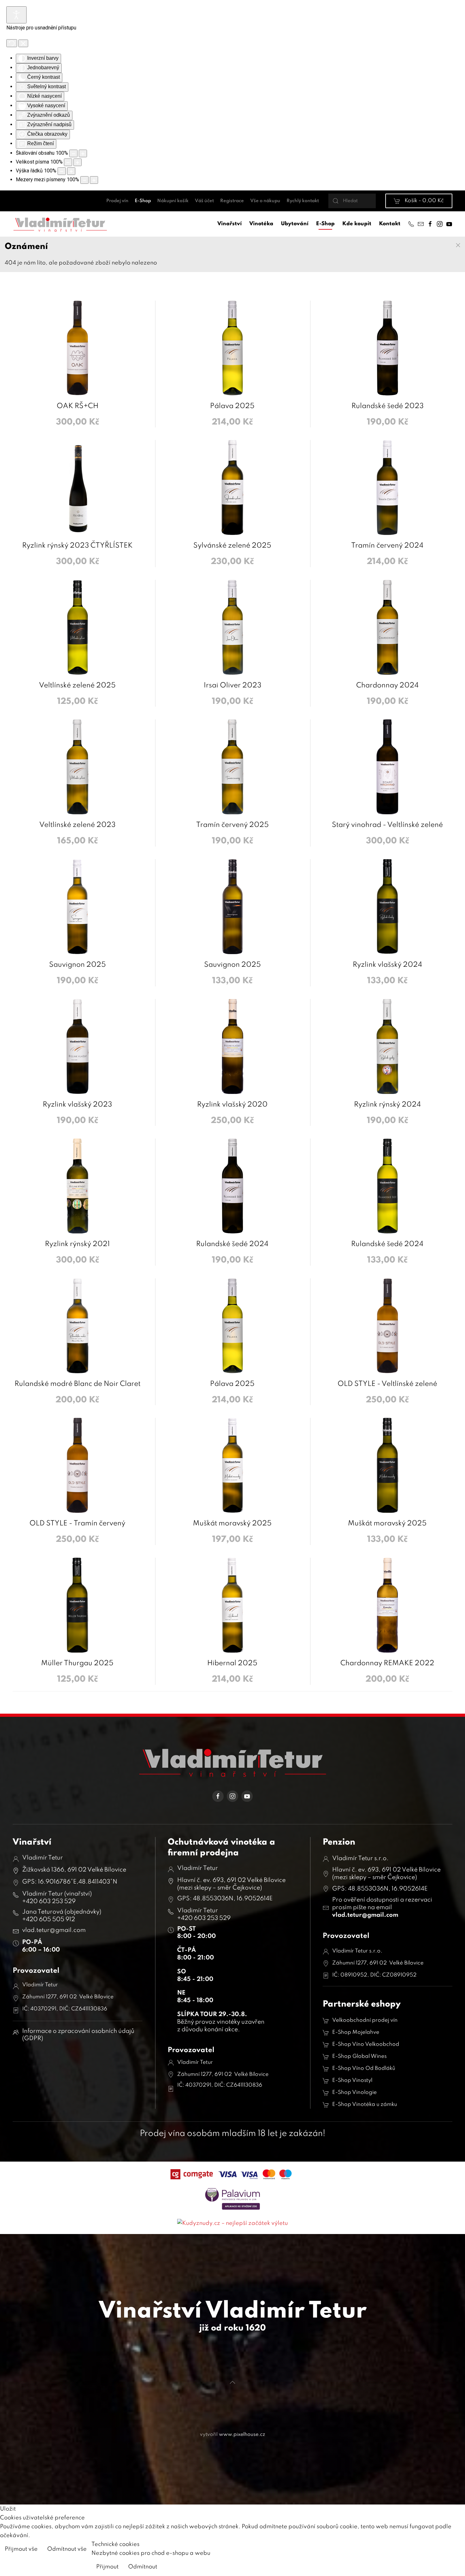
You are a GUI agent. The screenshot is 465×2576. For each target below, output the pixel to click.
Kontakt (390, 224)
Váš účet (204, 201)
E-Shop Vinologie (354, 2092)
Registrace (232, 201)
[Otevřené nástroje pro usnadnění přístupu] (16, 15)
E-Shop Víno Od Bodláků (364, 2068)
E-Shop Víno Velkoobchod (366, 2044)
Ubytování (295, 224)
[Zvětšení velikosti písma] (77, 162)
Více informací (440, 2550)
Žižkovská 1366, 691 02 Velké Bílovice (74, 1870)
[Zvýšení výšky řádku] (71, 171)
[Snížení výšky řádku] (62, 171)
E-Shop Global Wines (359, 2056)
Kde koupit (357, 224)
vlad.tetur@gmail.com (365, 1915)
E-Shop (143, 201)
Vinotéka (261, 224)
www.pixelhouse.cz (242, 2435)
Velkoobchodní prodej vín (365, 2020)
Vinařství (229, 224)
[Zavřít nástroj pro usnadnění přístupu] (23, 43)
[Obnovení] (12, 43)
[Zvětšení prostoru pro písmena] (94, 180)
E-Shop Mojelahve (356, 2032)
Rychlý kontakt (303, 201)
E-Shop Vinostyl (352, 2080)
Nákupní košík (173, 201)
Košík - (424, 201)
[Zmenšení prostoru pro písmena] (84, 180)
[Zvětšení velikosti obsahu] (83, 153)
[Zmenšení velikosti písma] (68, 162)
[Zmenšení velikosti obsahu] (73, 153)
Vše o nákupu (265, 201)
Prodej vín (117, 201)
